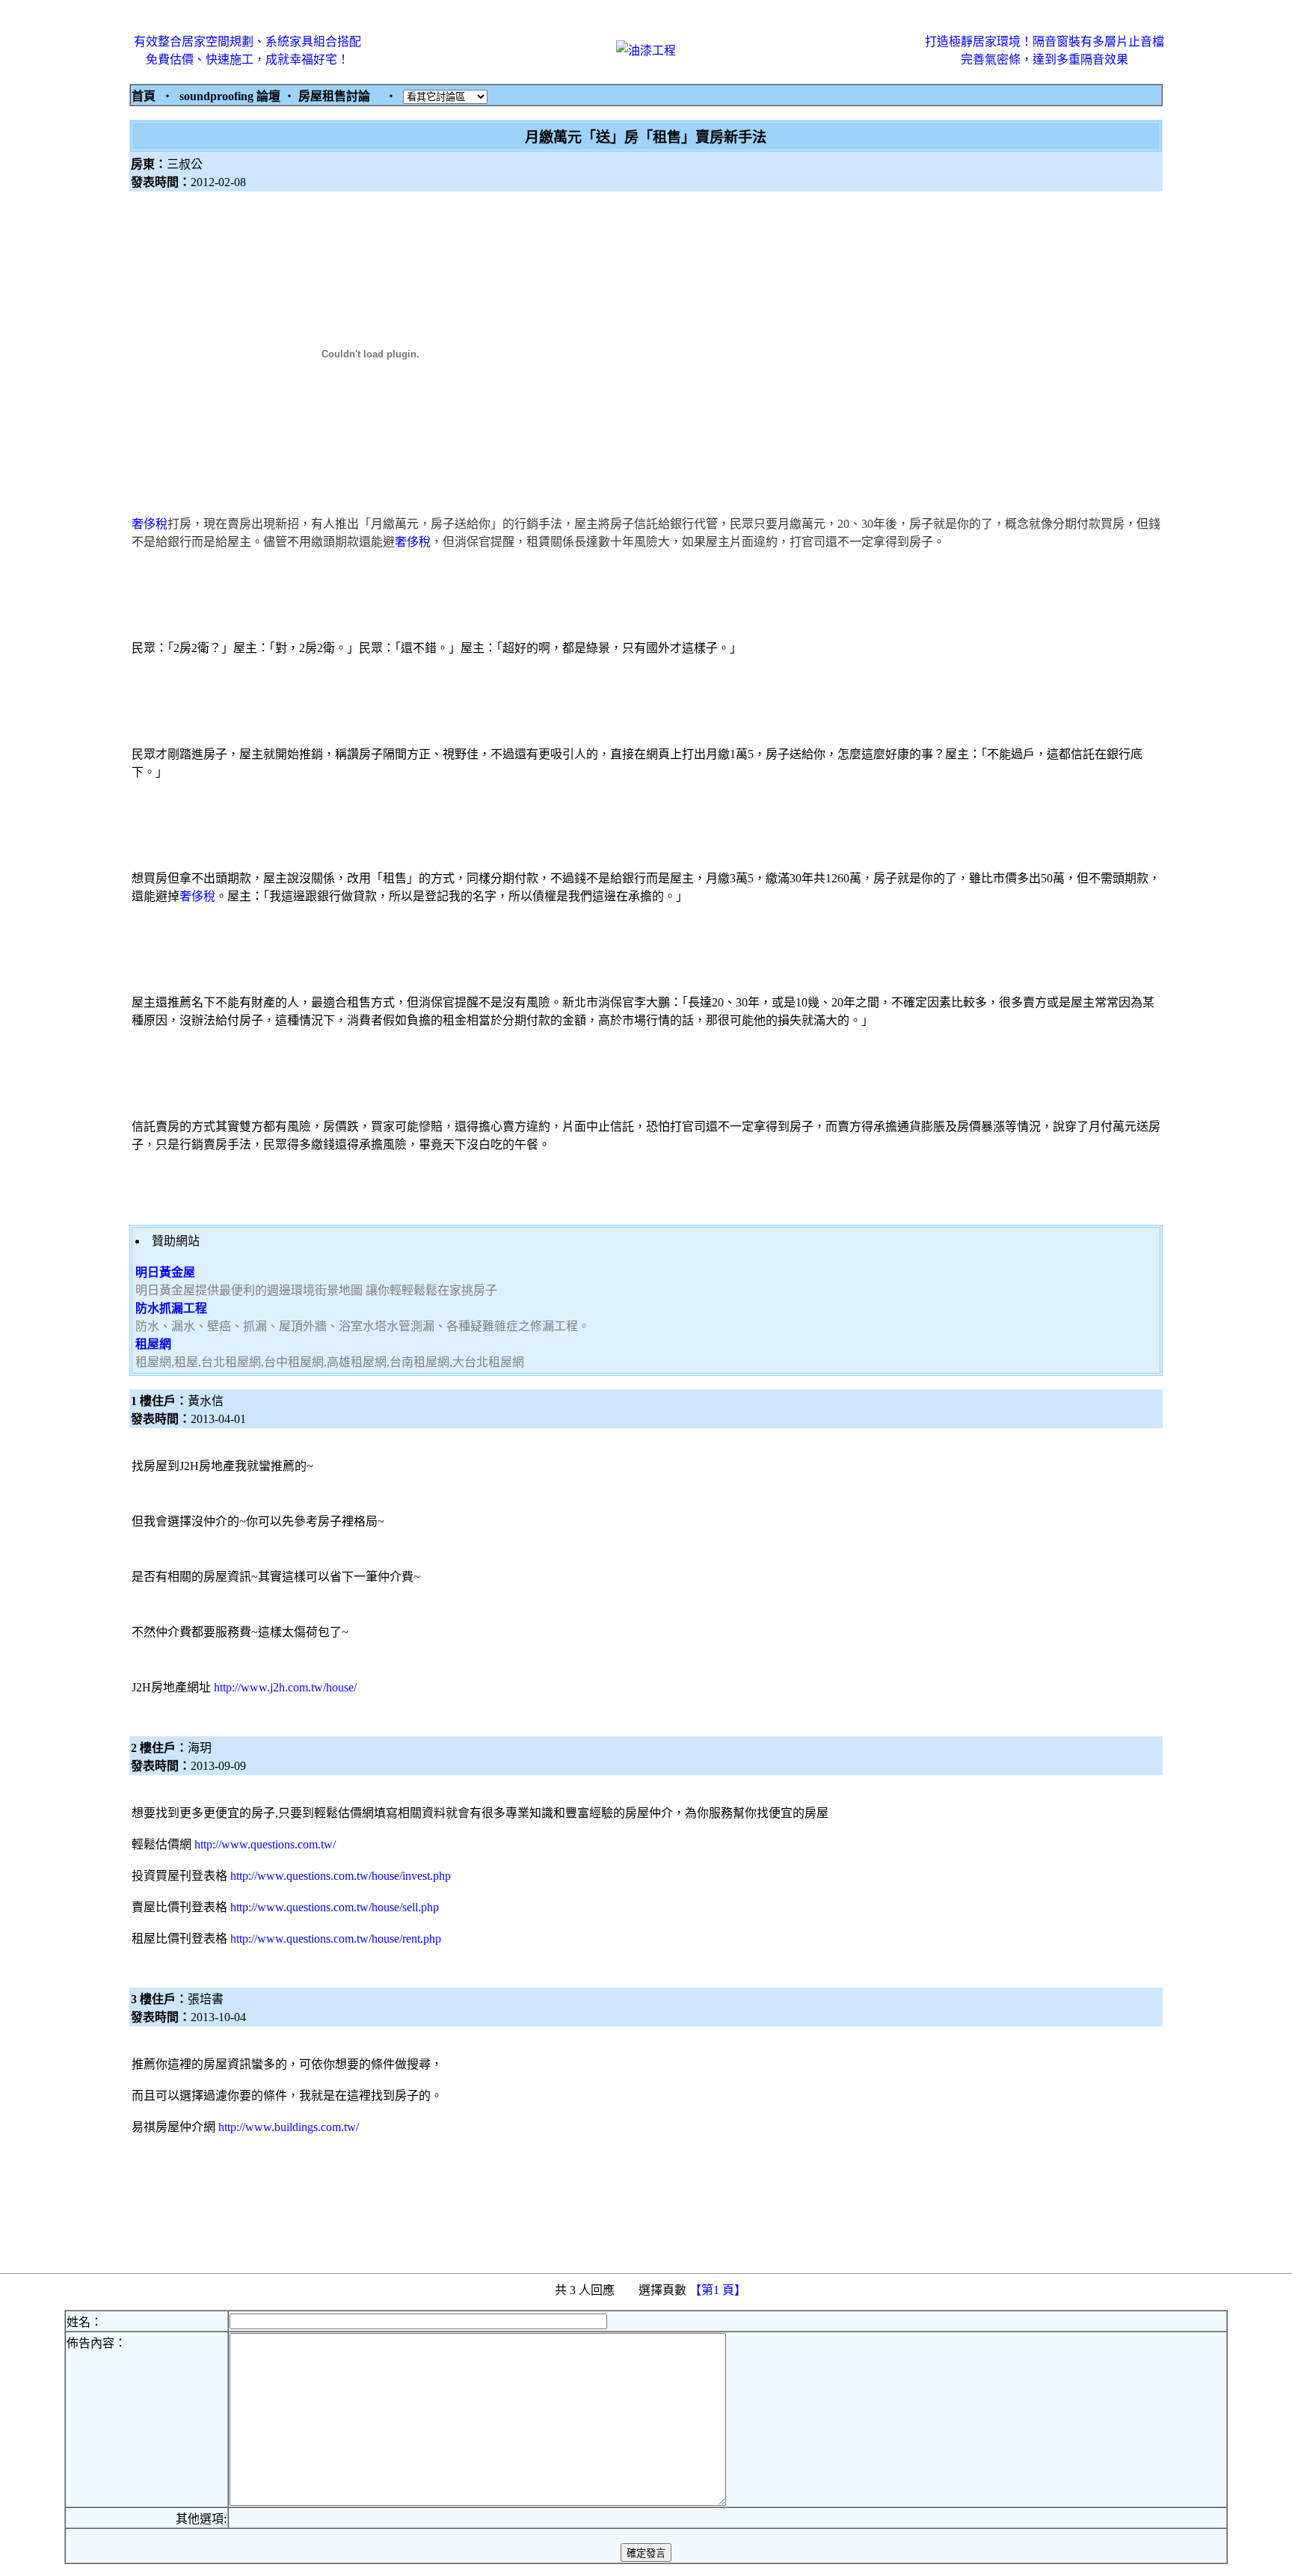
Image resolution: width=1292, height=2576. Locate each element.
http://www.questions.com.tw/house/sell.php (335, 1907)
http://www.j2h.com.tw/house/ (285, 1687)
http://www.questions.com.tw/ (265, 1844)
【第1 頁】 (719, 2290)
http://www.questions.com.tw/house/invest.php (341, 1876)
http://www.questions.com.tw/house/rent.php (336, 1939)
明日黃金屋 (165, 1272)
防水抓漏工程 (171, 1308)
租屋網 (153, 1344)
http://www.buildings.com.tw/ (289, 2127)
